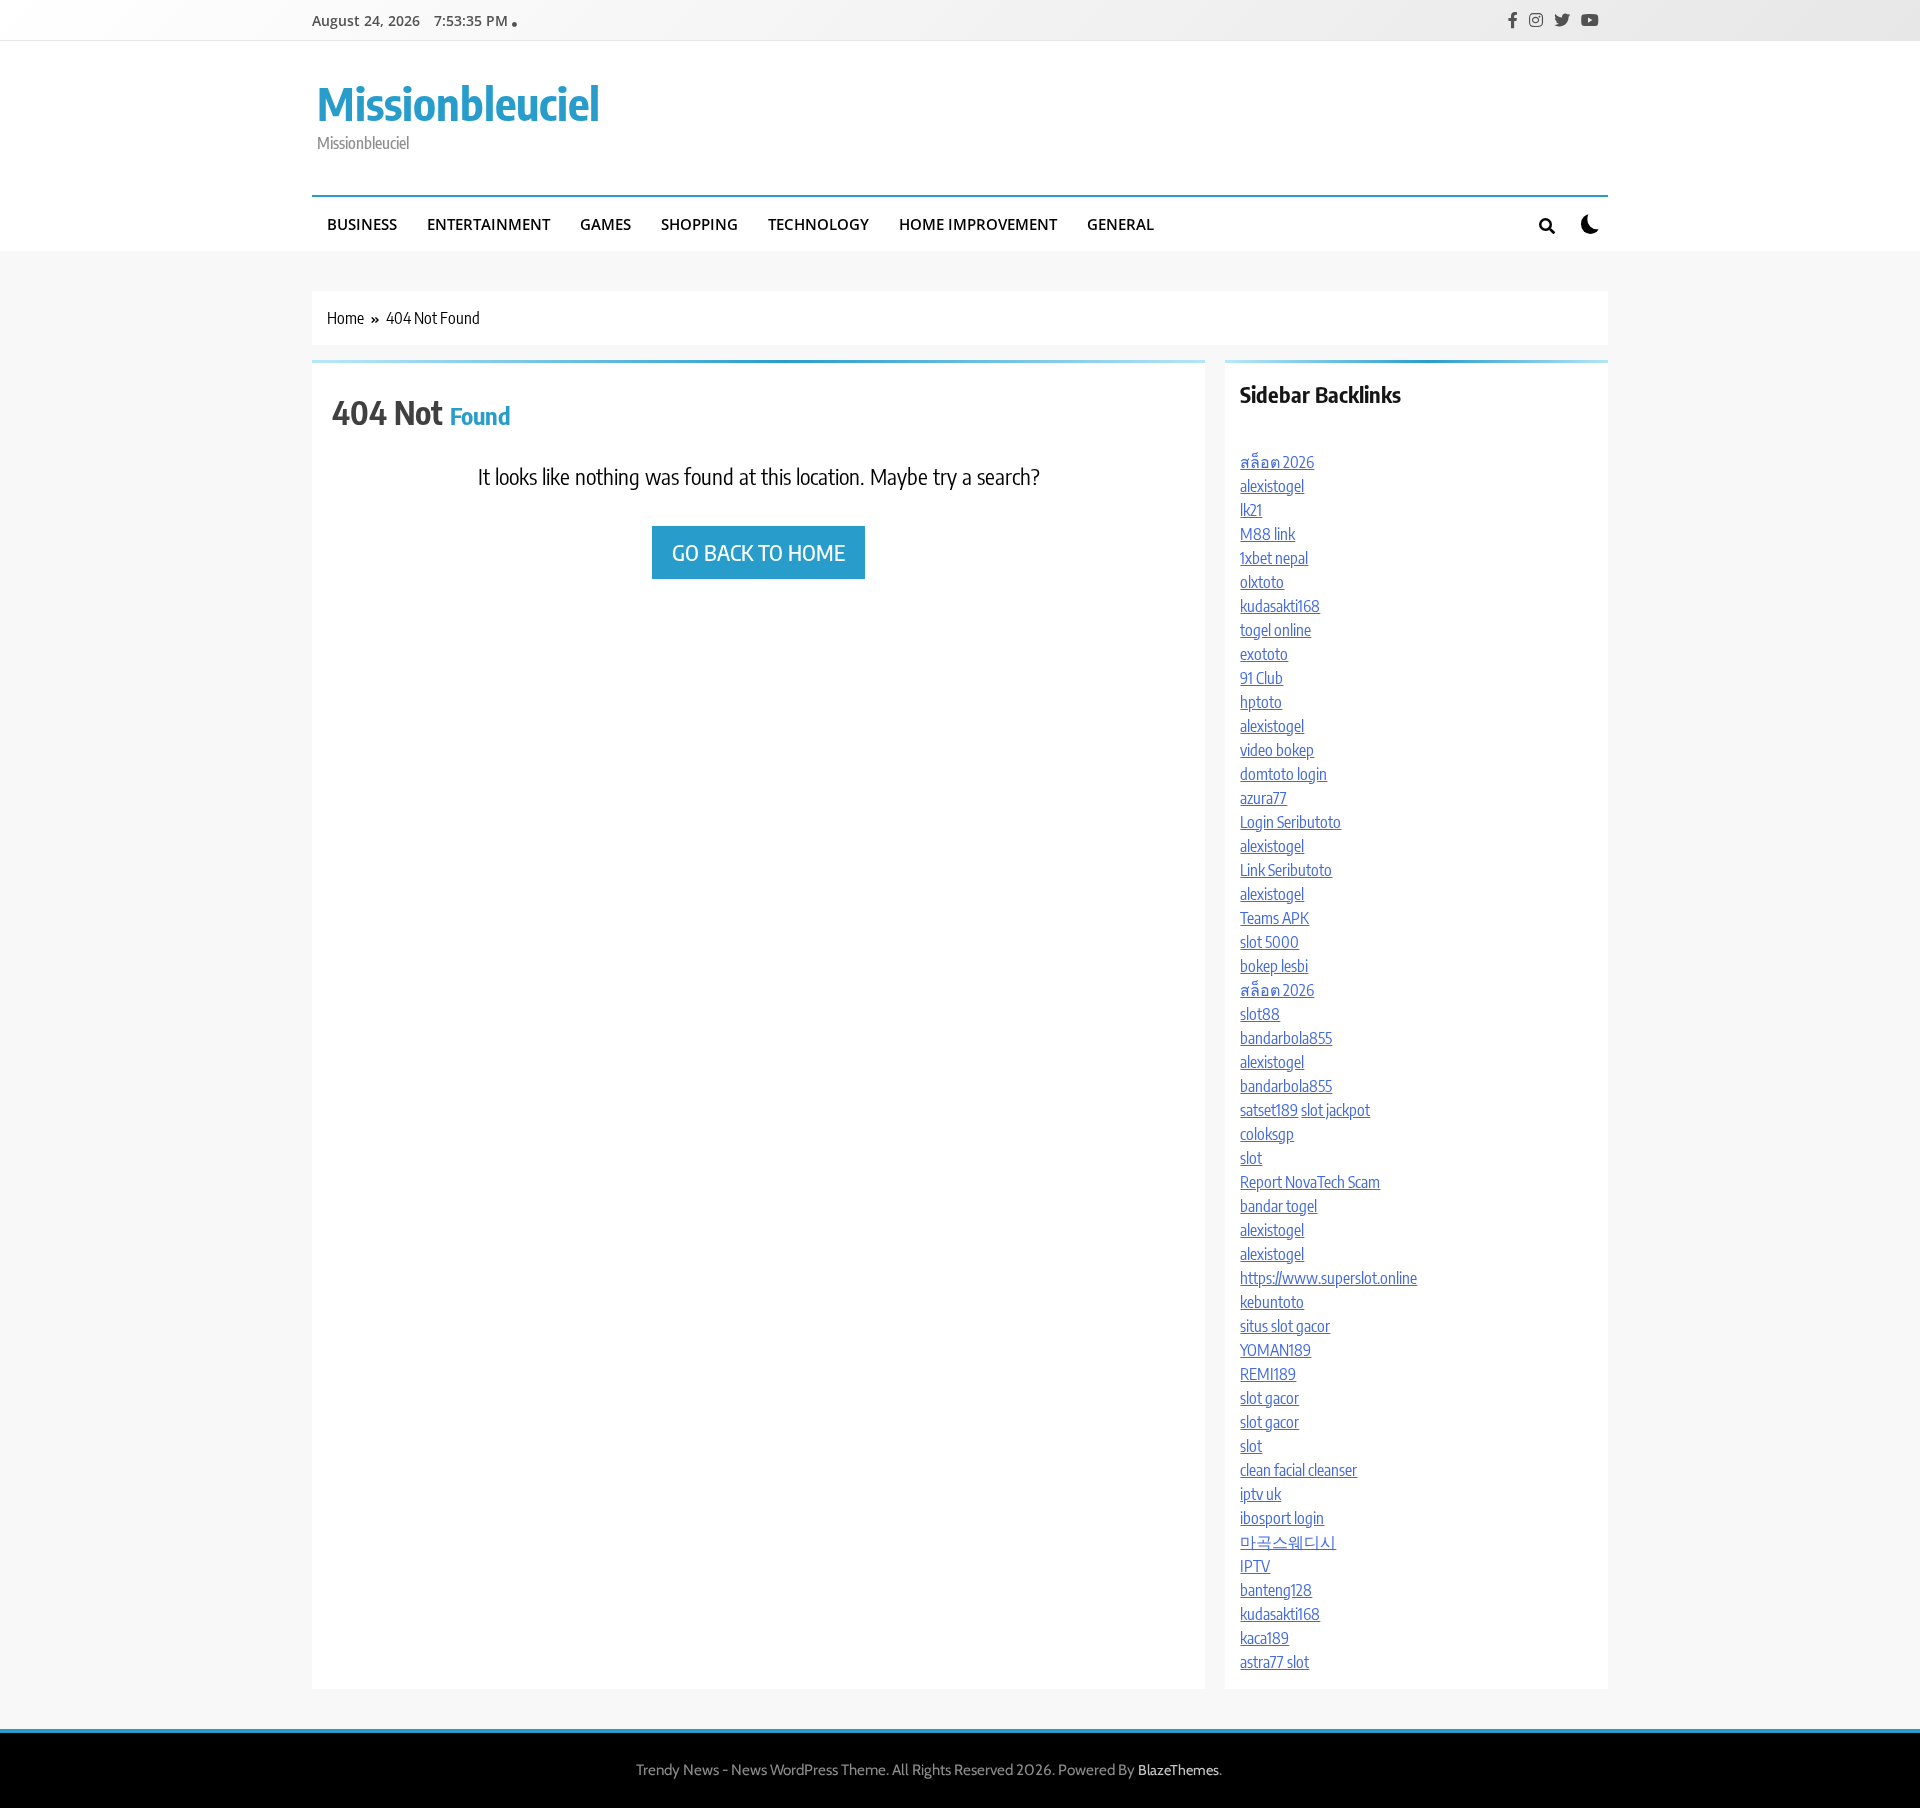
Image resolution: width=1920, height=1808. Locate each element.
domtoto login (1283, 774)
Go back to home (758, 552)
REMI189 (1268, 1374)
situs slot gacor (1285, 1326)
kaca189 (1264, 1638)
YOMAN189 (1275, 1350)
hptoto (1261, 702)
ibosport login (1282, 1518)
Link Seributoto (1286, 870)
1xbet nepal (1274, 558)
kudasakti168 (1280, 606)
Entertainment (488, 224)
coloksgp (1267, 1134)
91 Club (1261, 678)
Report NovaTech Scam (1310, 1182)
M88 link (1267, 534)
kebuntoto (1272, 1302)
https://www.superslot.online (1328, 1278)
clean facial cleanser (1298, 1470)
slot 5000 (1269, 942)
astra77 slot (1274, 1662)
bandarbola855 (1286, 1038)
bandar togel (1278, 1206)
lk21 (1251, 510)
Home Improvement (978, 224)
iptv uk (1260, 1494)
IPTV (1255, 1566)
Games (605, 224)
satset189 (1269, 1110)
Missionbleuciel (458, 103)
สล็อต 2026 (1277, 462)
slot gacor (1269, 1398)
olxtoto (1262, 582)
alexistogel (1272, 486)
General (1120, 224)
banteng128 (1276, 1590)
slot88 (1260, 1014)
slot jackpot (1335, 1110)
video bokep (1277, 750)
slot (1251, 1158)
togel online (1275, 630)
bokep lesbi (1274, 966)
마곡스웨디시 (1288, 1542)
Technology (818, 224)
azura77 (1263, 798)
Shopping (699, 224)
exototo (1264, 654)
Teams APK (1274, 918)
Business (362, 224)
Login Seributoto (1290, 822)
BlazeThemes (1178, 1770)
